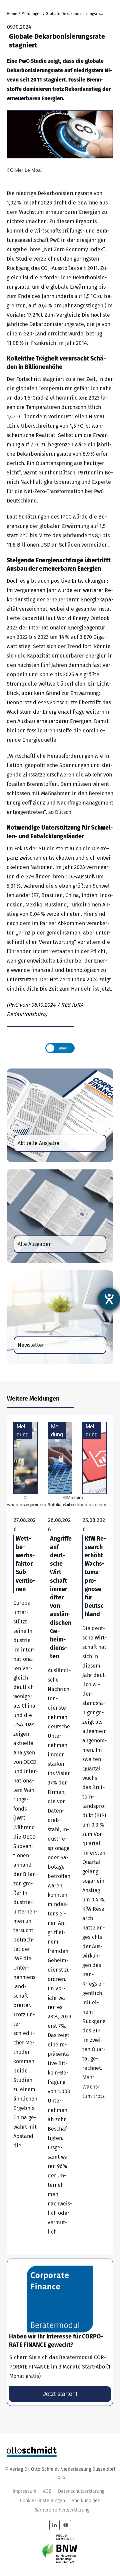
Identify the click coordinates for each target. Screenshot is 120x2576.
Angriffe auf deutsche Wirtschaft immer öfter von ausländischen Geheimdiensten (60, 1835)
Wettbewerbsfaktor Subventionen (25, 1835)
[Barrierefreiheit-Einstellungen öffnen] (109, 1299)
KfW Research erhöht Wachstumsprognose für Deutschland (94, 1835)
